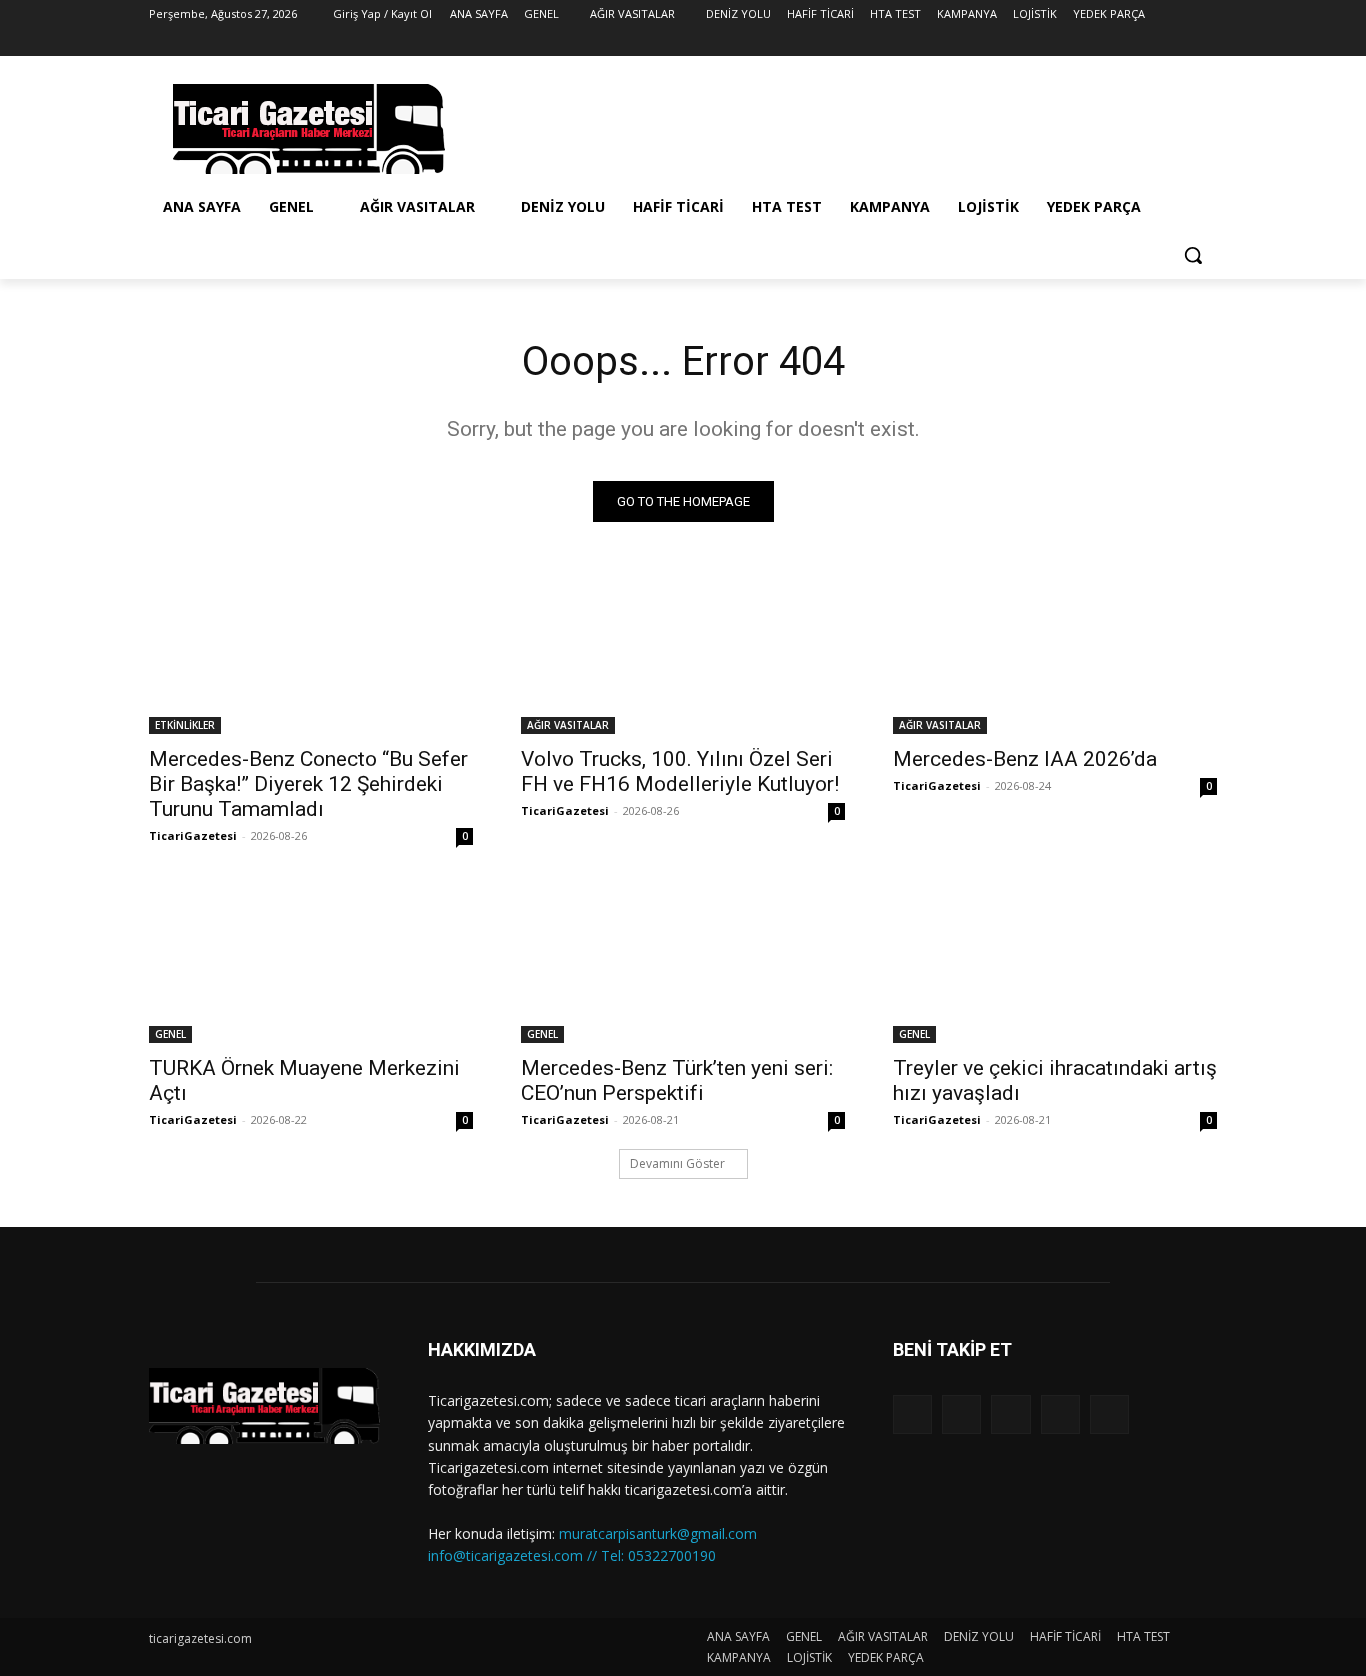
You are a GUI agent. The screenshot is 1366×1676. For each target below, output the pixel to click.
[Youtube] (1205, 42)
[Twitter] (1150, 42)
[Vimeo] (1177, 42)
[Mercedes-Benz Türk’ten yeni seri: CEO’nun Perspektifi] (683, 962)
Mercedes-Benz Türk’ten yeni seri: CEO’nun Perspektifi (677, 1080)
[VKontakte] (1109, 1414)
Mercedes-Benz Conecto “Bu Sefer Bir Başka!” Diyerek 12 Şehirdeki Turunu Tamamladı (308, 784)
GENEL (170, 1034)
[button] (1193, 255)
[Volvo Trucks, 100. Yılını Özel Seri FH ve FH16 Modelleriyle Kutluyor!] (683, 653)
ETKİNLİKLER (185, 725)
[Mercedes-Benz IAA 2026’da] (1055, 653)
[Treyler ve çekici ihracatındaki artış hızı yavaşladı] (1055, 962)
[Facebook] (1094, 42)
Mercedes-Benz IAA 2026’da (1025, 759)
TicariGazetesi (193, 835)
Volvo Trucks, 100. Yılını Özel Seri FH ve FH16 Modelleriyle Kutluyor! (680, 771)
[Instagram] (1122, 42)
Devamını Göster (677, 1163)
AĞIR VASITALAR (568, 725)
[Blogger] (912, 1414)
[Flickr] (1010, 1414)
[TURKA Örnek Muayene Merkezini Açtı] (311, 962)
